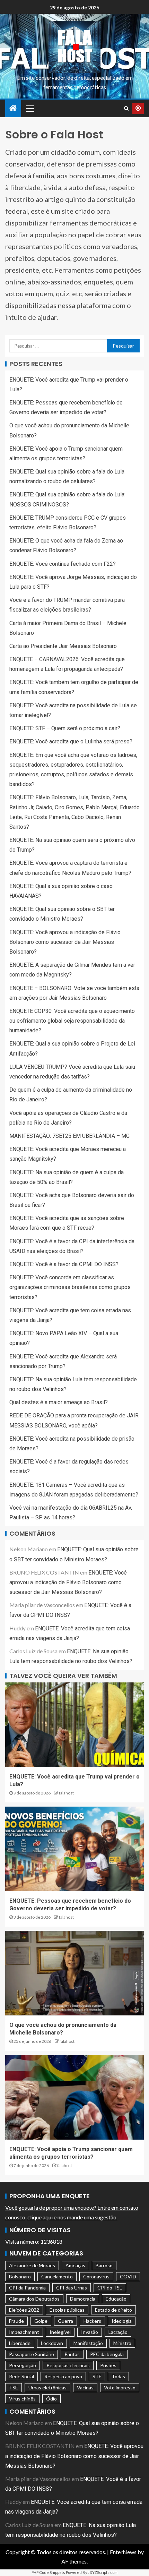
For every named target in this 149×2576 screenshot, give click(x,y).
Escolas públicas (67, 2310)
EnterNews (123, 2552)
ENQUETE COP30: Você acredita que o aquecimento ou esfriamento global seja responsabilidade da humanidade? (72, 1021)
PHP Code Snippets (48, 2572)
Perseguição (23, 2365)
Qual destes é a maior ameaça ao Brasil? (59, 1402)
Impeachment (24, 2332)
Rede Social (21, 2376)
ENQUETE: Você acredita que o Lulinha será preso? (71, 741)
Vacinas (85, 2387)
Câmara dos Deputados (34, 2299)
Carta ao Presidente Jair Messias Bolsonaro (63, 646)
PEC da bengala (107, 2354)
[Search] (126, 108)
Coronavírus (96, 2276)
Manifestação (88, 2343)
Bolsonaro (20, 2276)
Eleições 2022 (24, 2310)
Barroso (104, 2265)
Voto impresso (120, 2387)
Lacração (118, 2332)
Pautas (72, 2354)
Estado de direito (113, 2310)
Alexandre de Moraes (32, 2265)
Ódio (51, 2399)
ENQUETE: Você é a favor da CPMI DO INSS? (64, 1264)
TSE (14, 2387)
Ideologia (122, 2321)
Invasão (90, 2332)
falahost (66, 1793)
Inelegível (60, 2332)
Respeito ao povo (63, 2376)
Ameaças (75, 2265)
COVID (128, 2276)
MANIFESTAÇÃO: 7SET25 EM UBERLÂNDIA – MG (69, 1136)
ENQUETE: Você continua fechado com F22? (63, 564)
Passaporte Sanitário (32, 2354)
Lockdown (52, 2343)
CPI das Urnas (72, 2288)
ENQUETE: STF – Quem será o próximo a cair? (65, 728)
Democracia (83, 2299)
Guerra (65, 2321)
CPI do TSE (110, 2288)
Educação (116, 2299)
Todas (118, 2376)
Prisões (108, 2365)
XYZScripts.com (104, 2572)
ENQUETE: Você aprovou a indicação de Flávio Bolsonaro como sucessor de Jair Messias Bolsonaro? (65, 942)
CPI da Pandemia (27, 2288)
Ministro (122, 2343)
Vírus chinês (22, 2399)
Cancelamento (57, 2276)
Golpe (41, 2321)
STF (97, 2376)
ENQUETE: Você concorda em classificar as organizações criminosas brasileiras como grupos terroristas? (70, 1287)
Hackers (92, 2321)
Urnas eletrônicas (47, 2387)
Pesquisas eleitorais (68, 2365)
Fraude (16, 2321)
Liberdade (20, 2343)
